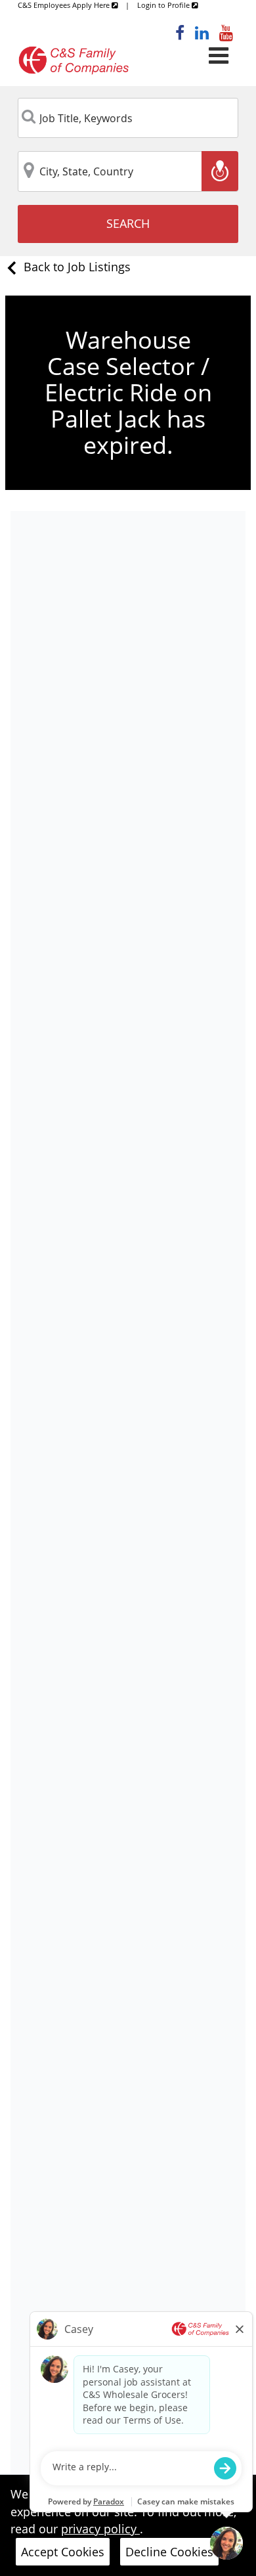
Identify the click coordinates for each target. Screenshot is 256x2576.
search (128, 223)
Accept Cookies (63, 2552)
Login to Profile (164, 5)
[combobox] (128, 118)
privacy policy (100, 2529)
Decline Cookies (169, 2552)
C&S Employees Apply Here (65, 5)
